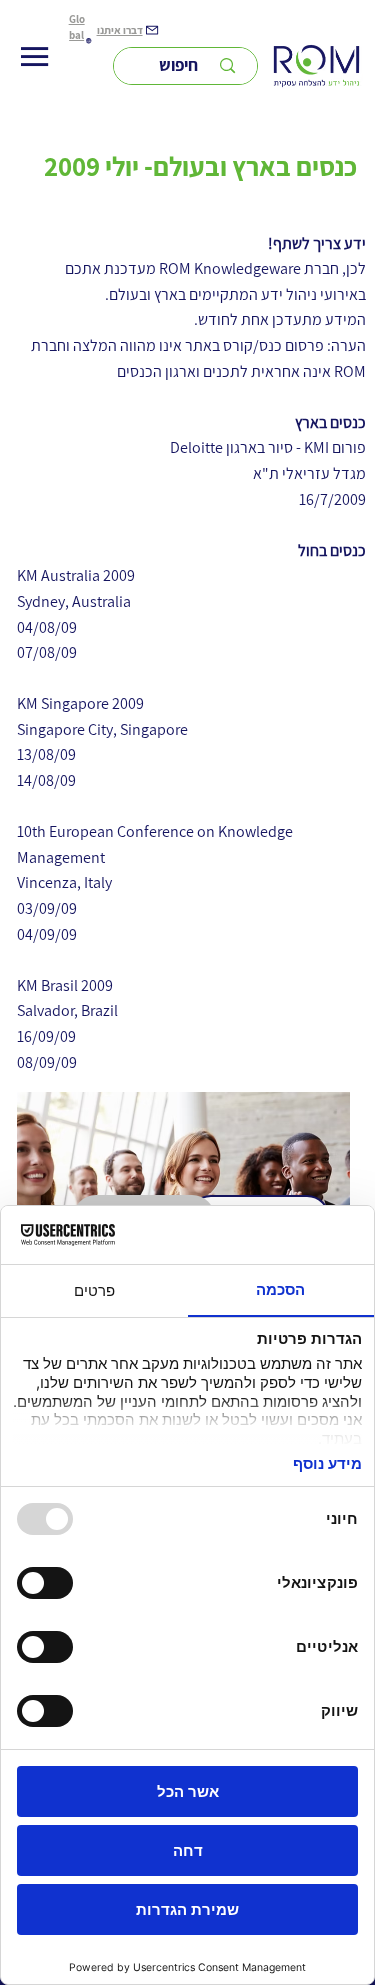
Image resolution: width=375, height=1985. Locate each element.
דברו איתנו (120, 30)
